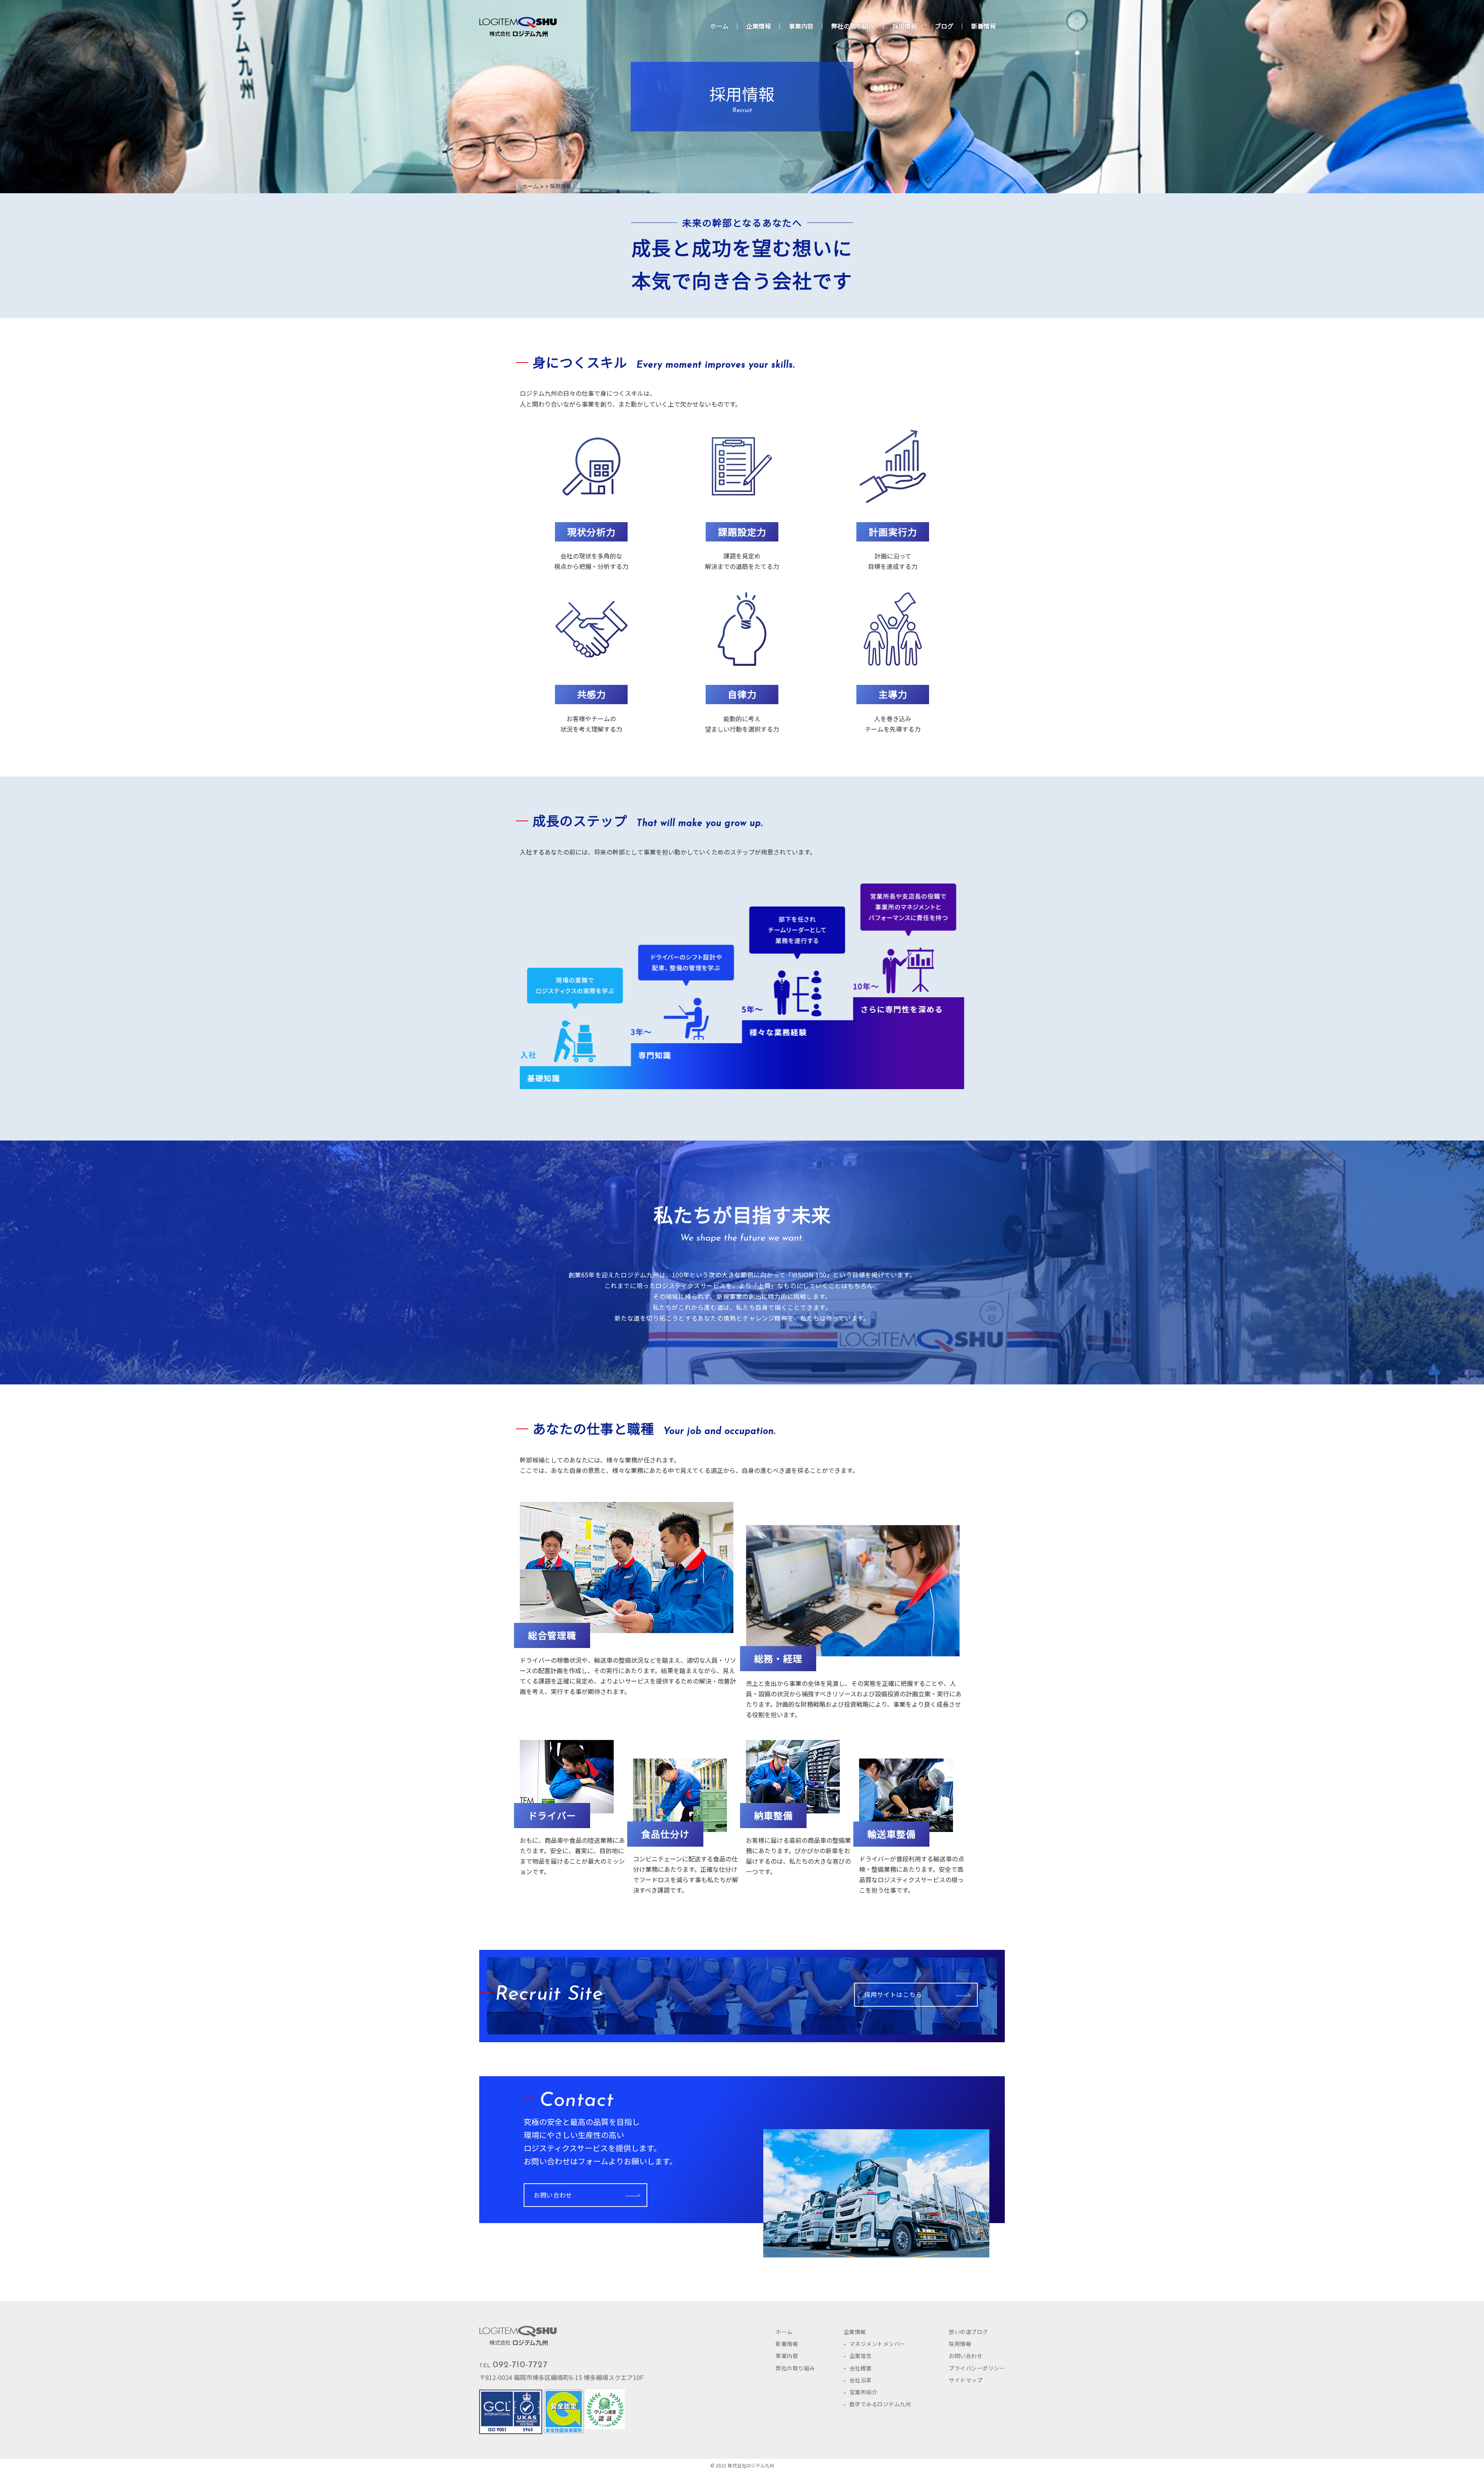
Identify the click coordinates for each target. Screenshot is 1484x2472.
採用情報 (905, 26)
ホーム (719, 26)
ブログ (944, 26)
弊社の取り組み (853, 26)
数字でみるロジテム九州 (880, 2404)
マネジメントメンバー (877, 2344)
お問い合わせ (553, 2195)
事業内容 (801, 26)
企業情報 (759, 26)
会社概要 (861, 2368)
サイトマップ (966, 2380)
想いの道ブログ (968, 2332)
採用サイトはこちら (893, 1994)
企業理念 (861, 2356)
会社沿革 (861, 2380)
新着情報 (984, 26)
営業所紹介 (864, 2392)
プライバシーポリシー (977, 2368)
